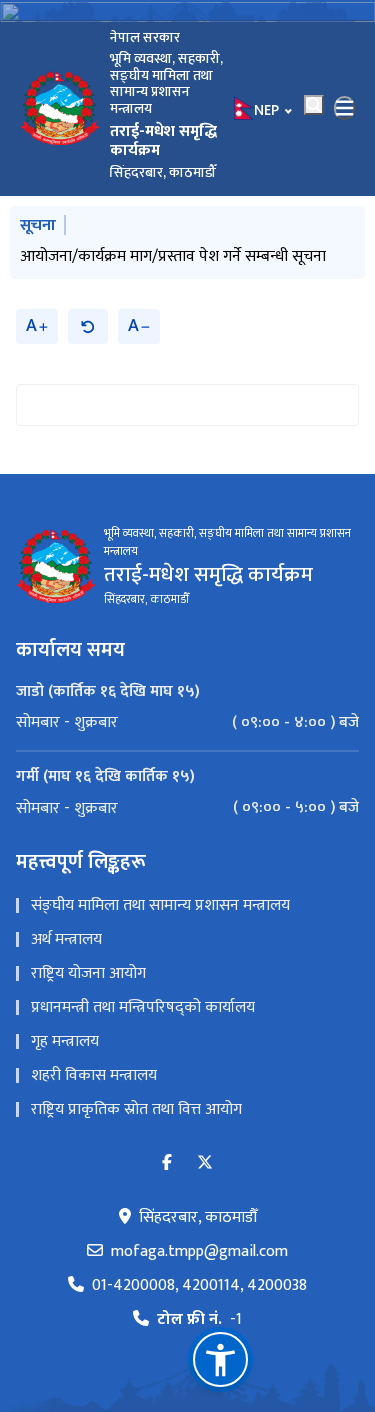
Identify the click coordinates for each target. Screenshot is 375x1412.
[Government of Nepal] (60, 108)
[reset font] (88, 326)
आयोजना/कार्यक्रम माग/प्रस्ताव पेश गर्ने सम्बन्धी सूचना (173, 256)
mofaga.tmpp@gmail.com (199, 1252)
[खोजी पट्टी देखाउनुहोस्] (314, 105)
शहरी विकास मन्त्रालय (94, 1075)
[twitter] (205, 1163)
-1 (199, 1320)
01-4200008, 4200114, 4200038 (199, 1286)
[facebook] (167, 1163)
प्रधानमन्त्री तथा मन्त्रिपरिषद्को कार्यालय (143, 1007)
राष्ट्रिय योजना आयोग (88, 973)
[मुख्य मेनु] (345, 108)
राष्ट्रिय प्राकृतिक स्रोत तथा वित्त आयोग (136, 1109)
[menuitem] (187, 723)
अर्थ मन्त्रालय (66, 939)
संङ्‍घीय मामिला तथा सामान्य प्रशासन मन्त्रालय (160, 905)
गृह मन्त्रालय (65, 1041)
